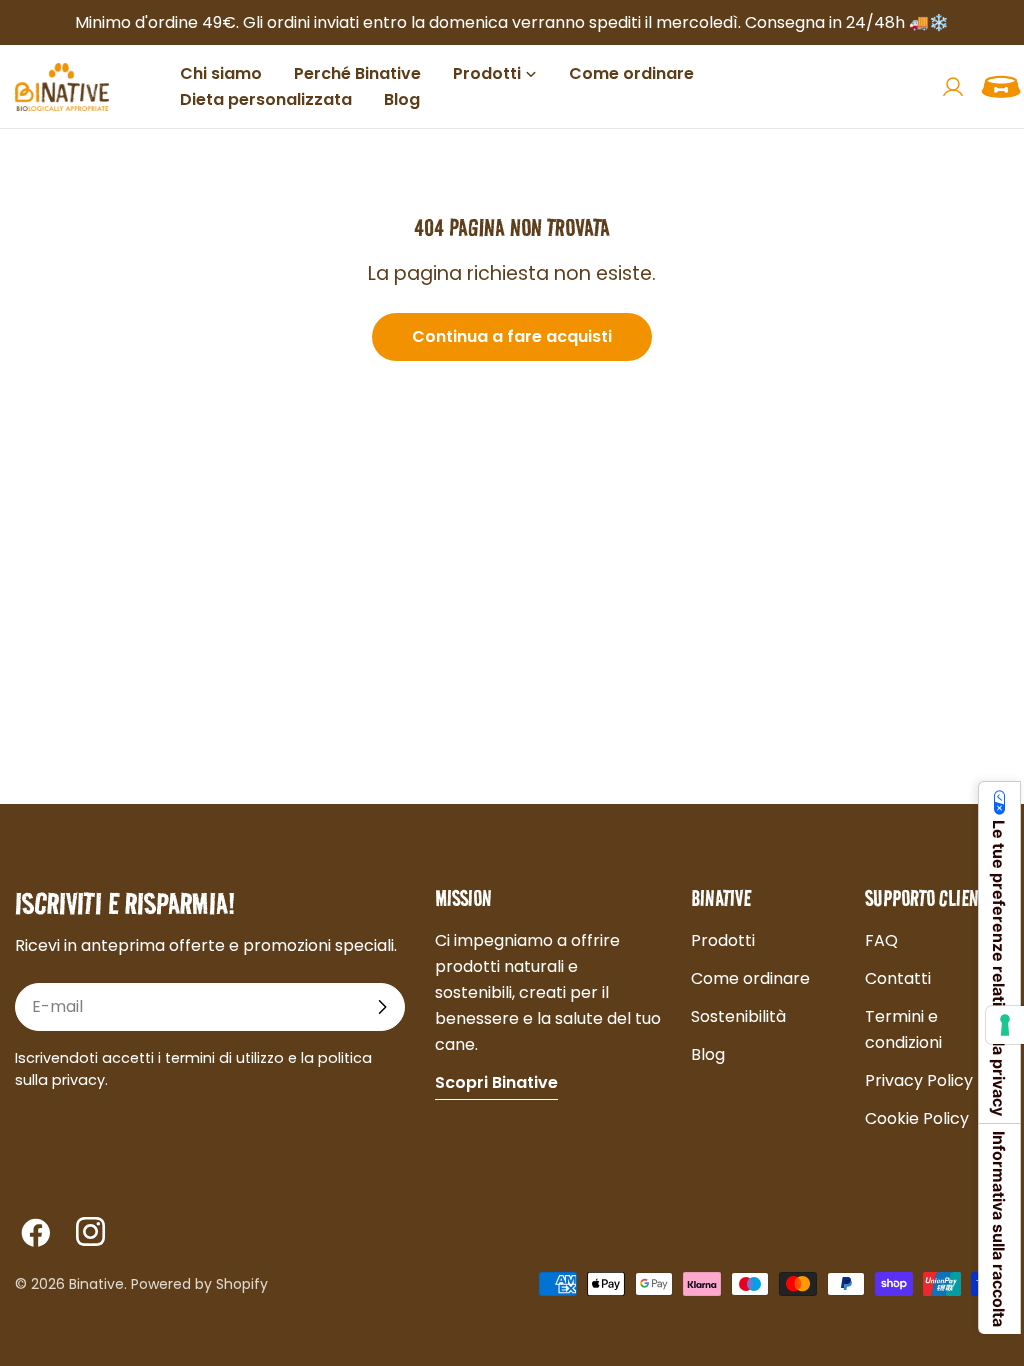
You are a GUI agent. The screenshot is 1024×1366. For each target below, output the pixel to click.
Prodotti (723, 940)
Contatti (898, 978)
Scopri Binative (496, 1082)
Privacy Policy (919, 1080)
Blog (708, 1054)
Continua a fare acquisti (512, 336)
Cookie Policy (917, 1118)
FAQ (881, 940)
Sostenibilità (738, 1016)
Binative (96, 1284)
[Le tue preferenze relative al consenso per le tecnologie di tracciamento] (1005, 1025)
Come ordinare (750, 978)
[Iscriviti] (382, 1007)
